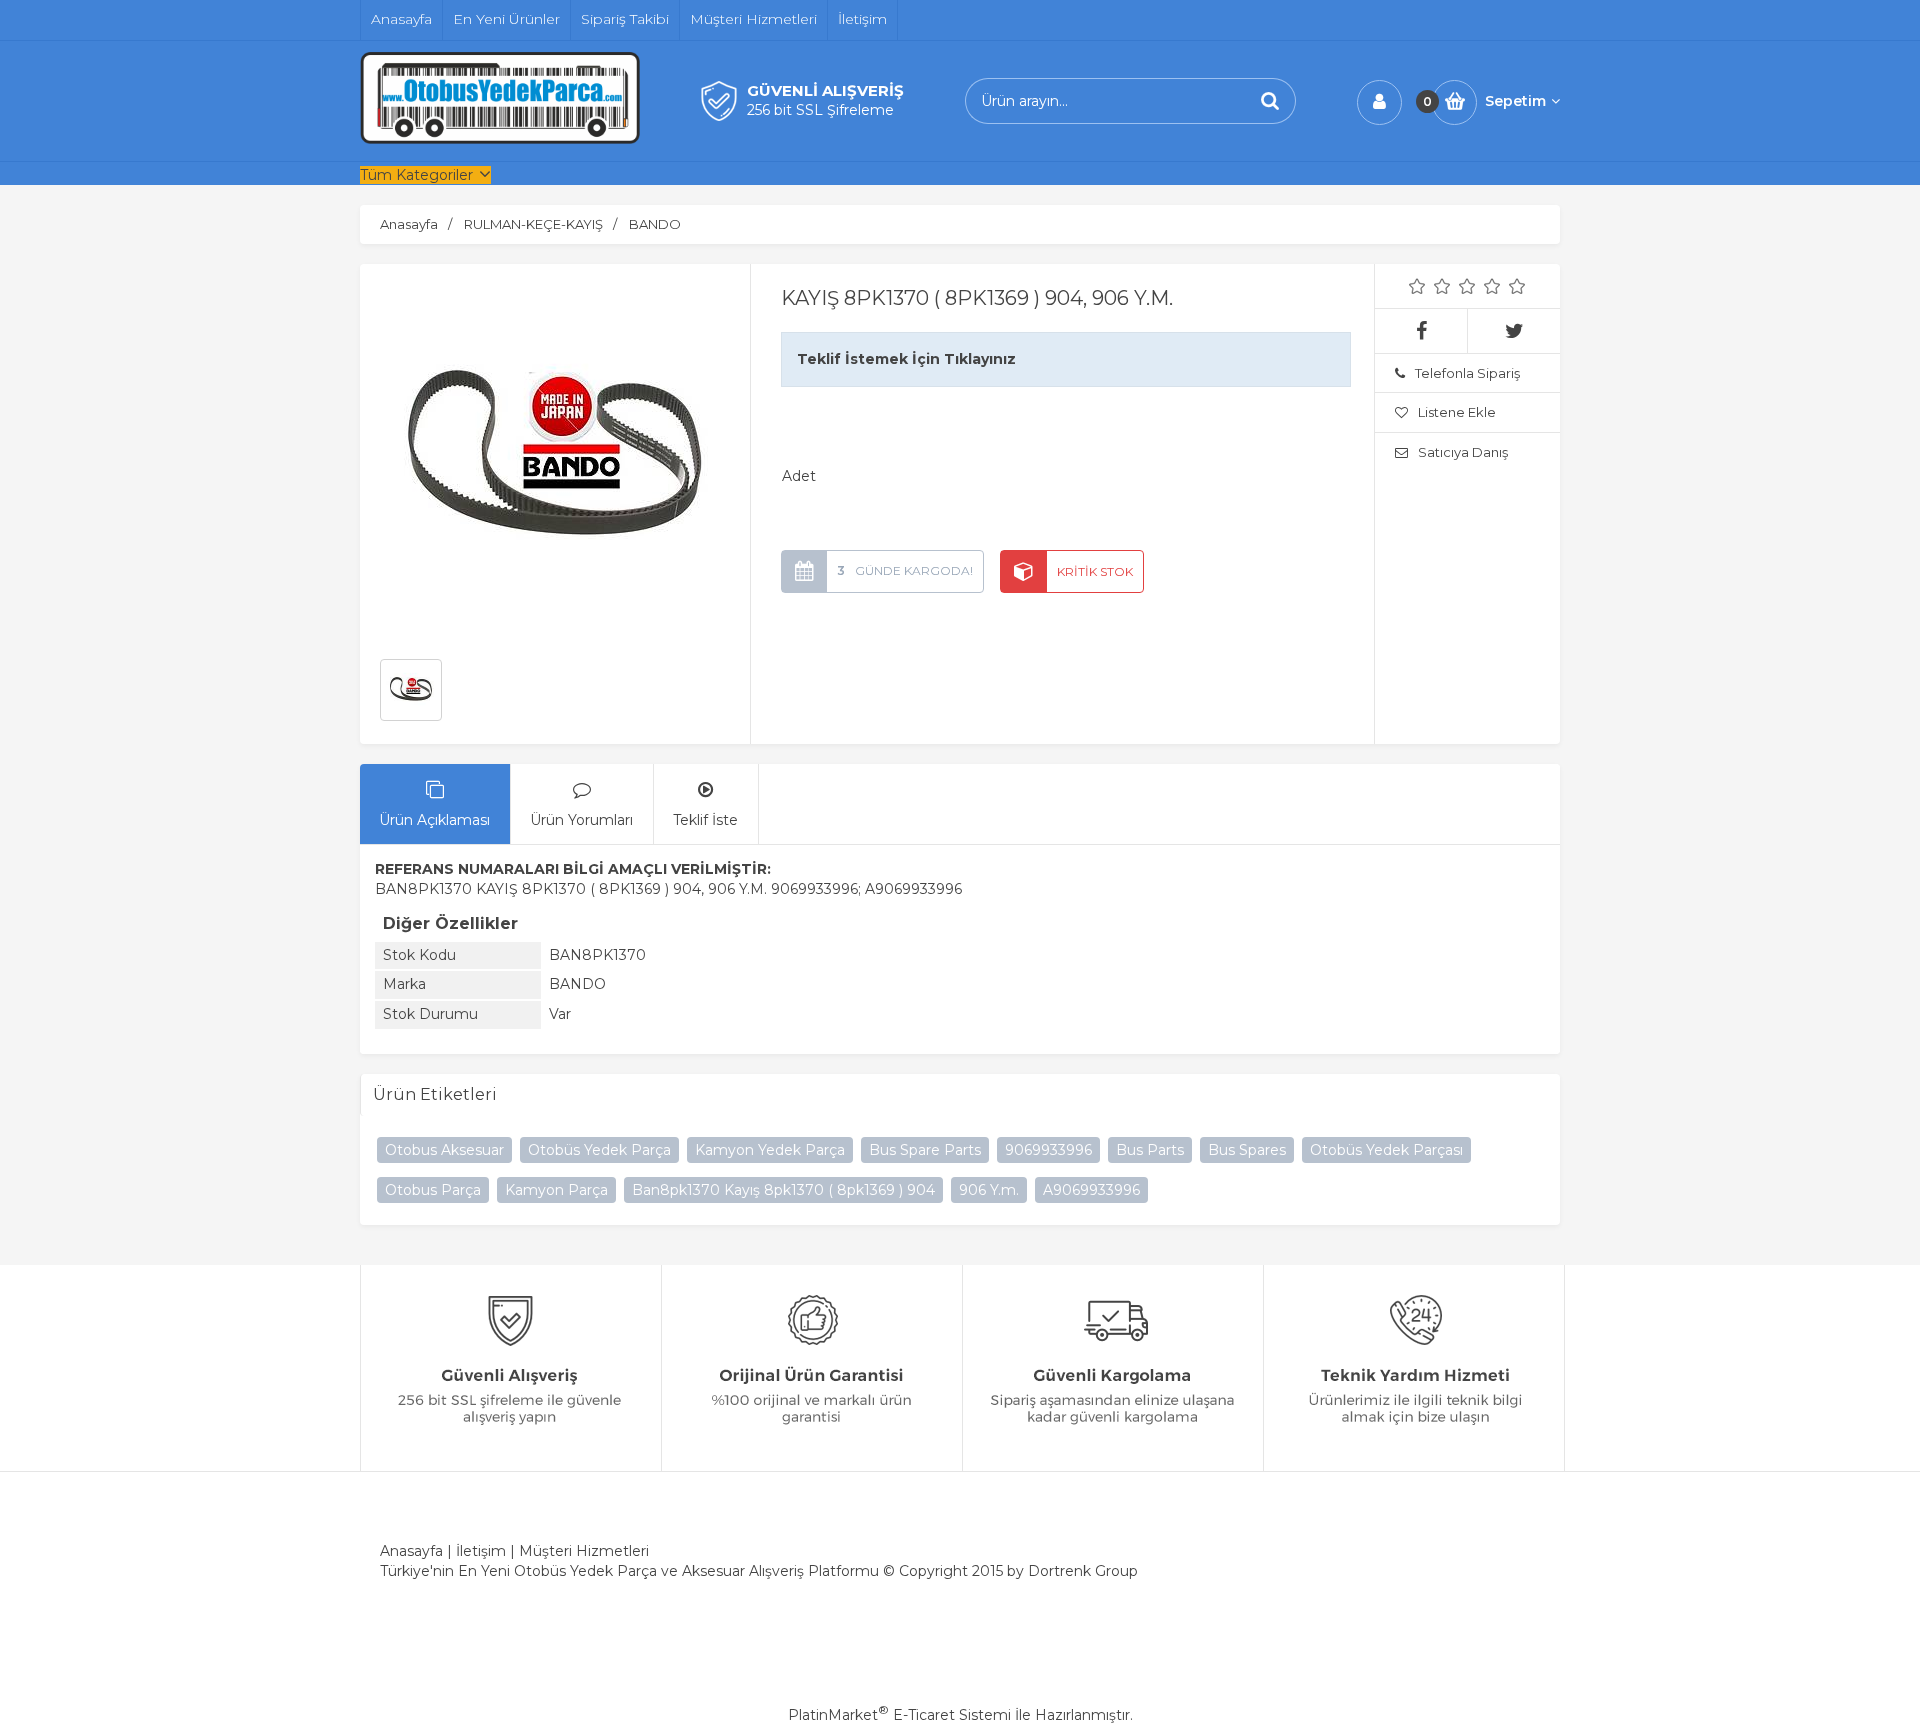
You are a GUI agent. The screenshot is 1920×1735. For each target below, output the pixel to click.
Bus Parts (1150, 1150)
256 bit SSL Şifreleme (820, 110)
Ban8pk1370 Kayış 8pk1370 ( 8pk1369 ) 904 (783, 1190)
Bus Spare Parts (925, 1150)
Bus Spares (1247, 1150)
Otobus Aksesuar (444, 1150)
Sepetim (1515, 101)
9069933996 (1048, 1150)
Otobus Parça (433, 1190)
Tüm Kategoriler (416, 175)
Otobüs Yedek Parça (599, 1150)
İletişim (481, 1551)
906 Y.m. (989, 1190)
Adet (799, 476)
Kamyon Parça (556, 1190)
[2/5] (1430, 286)
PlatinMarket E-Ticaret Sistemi (899, 1715)
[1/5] (1417, 286)
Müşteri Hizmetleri (584, 1551)
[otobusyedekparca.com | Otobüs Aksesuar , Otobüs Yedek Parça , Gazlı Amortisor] (500, 139)
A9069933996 (1091, 1190)
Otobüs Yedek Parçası (1386, 1150)
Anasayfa (411, 1551)
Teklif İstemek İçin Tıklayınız (906, 359)
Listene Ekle (1457, 412)
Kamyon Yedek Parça (770, 1150)
